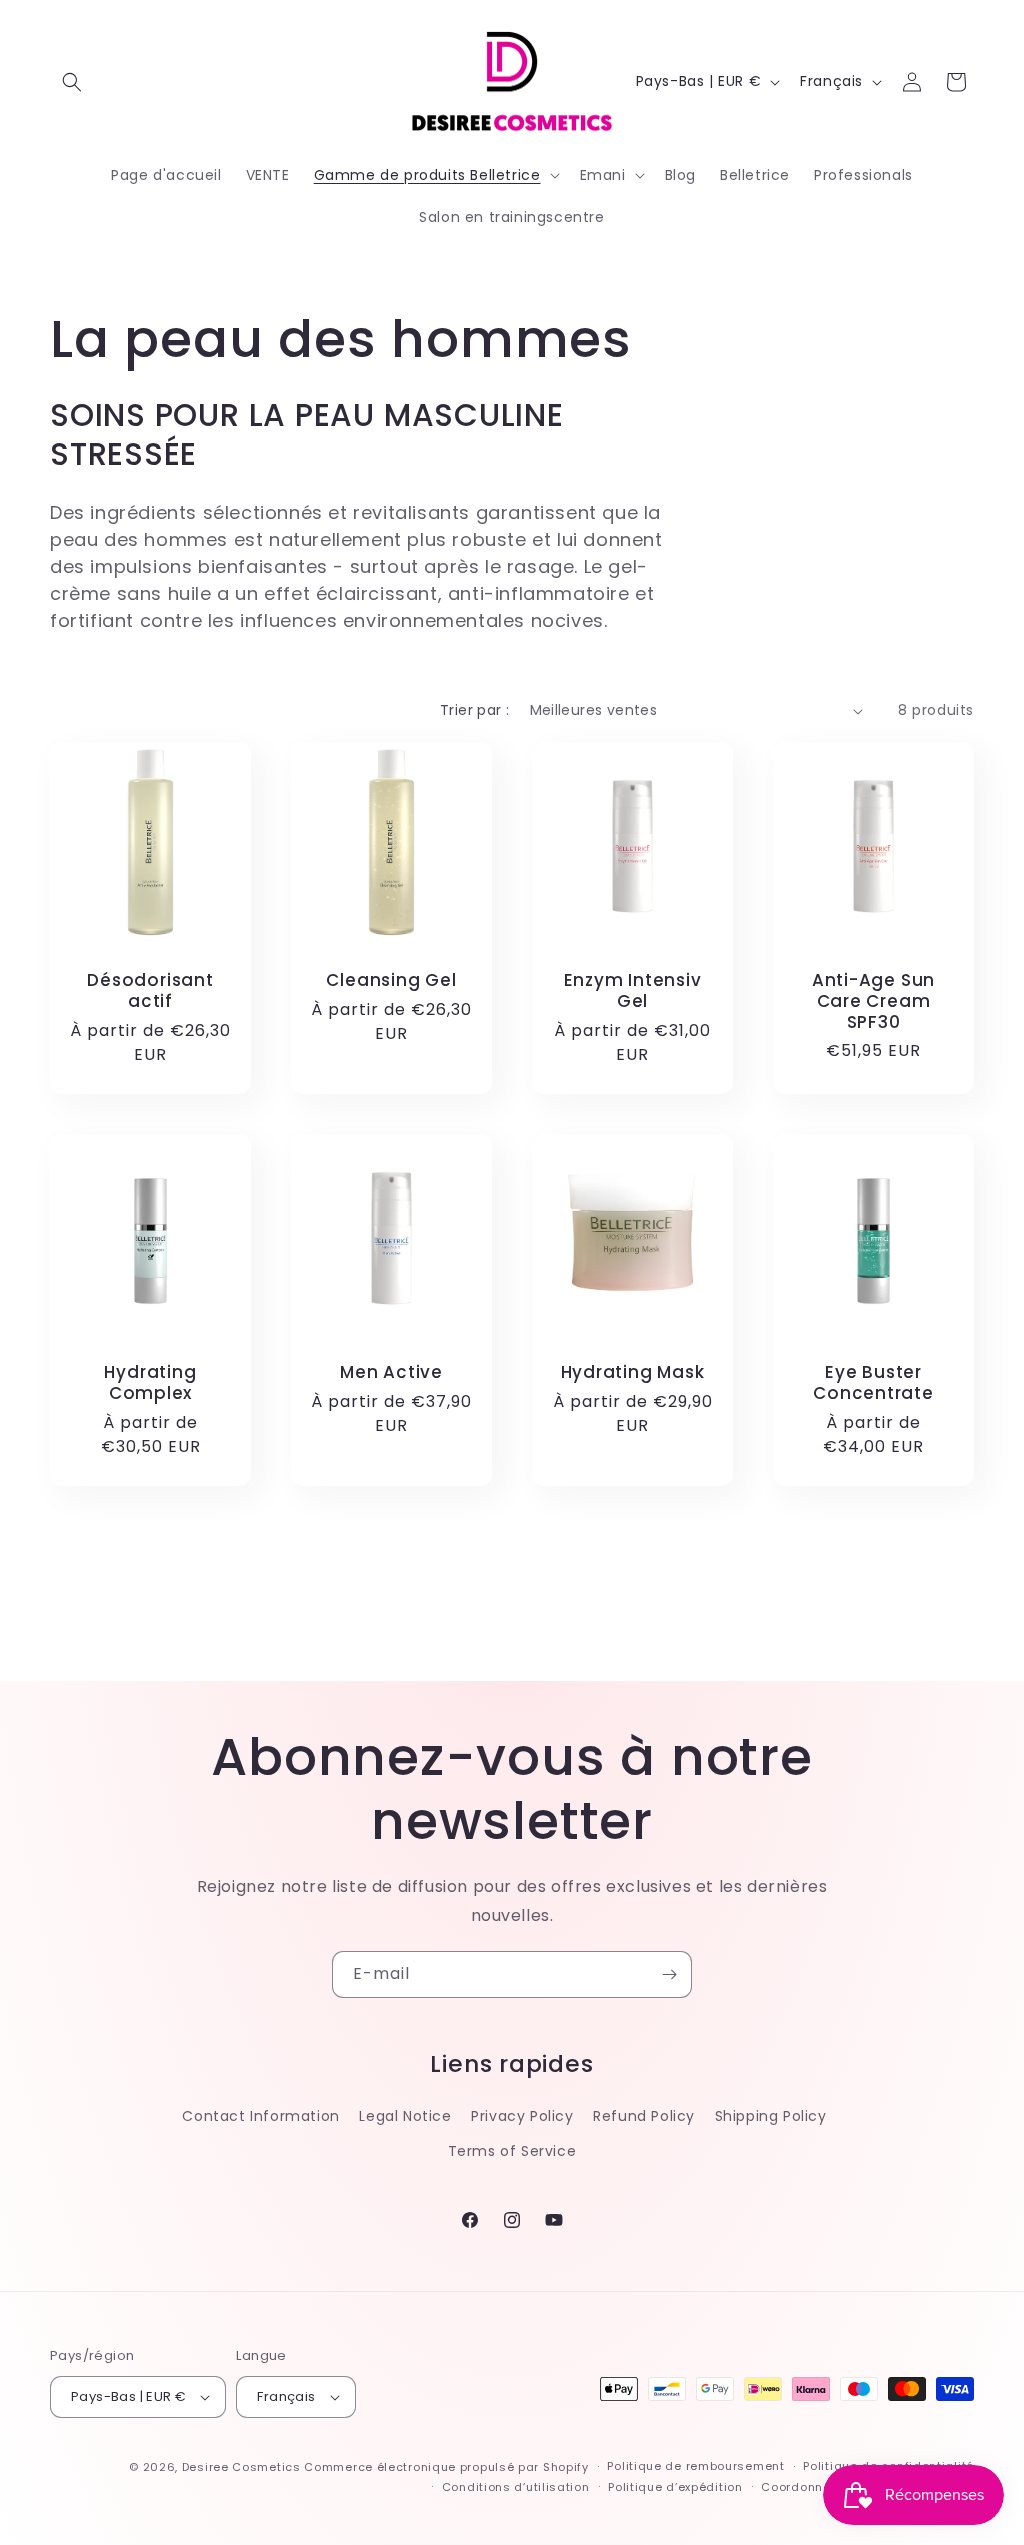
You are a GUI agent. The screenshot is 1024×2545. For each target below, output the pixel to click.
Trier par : (474, 710)
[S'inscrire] (669, 1974)
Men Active (391, 1372)
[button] (72, 82)
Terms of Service (512, 2151)
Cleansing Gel (391, 980)
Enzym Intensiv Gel (633, 991)
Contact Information (260, 2116)
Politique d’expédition (675, 2487)
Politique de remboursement (695, 2466)
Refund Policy (644, 2116)
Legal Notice (405, 2116)
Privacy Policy (522, 2116)
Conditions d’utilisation (516, 2487)
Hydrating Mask (633, 1372)
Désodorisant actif (150, 991)
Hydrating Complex (150, 1383)
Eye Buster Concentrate (873, 1383)
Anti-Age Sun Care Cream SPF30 (873, 1001)
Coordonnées (803, 2487)
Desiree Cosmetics (241, 2467)
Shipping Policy (771, 2116)
